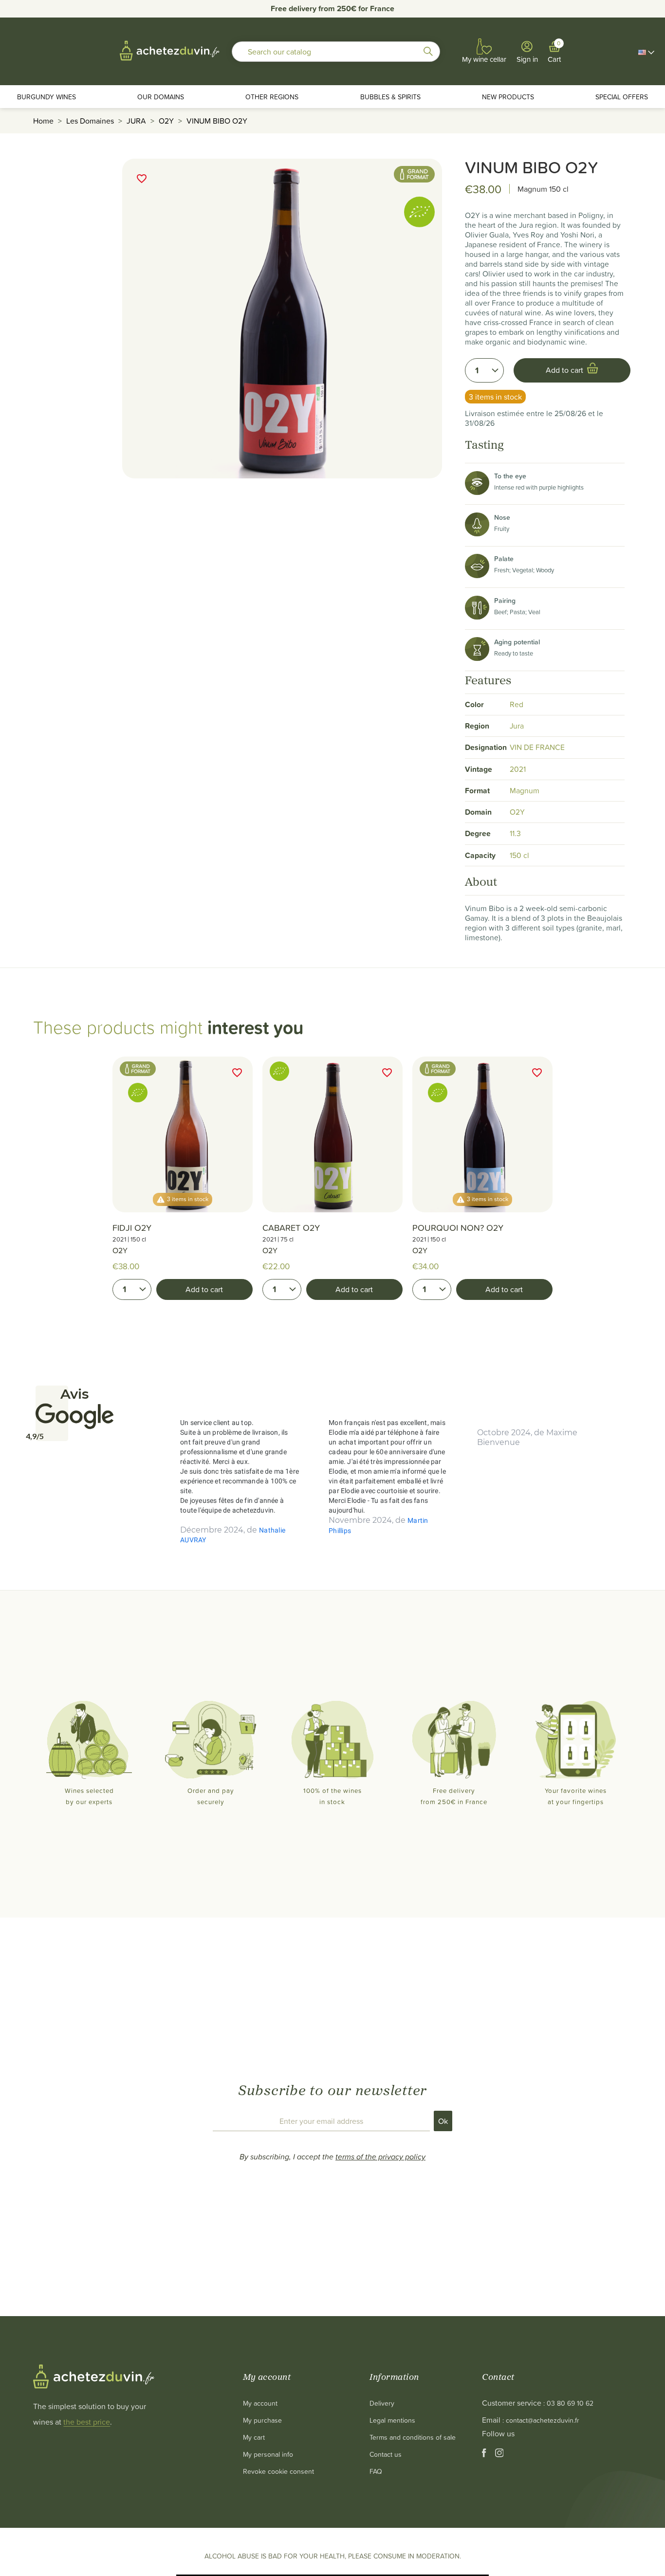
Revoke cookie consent (278, 2471)
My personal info (268, 2454)
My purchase (262, 2420)
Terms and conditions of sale (413, 2437)
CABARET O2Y (291, 1228)
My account (260, 2403)
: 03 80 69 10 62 (568, 2403)
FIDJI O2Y (132, 1228)
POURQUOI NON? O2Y (458, 1228)
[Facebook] (485, 2455)
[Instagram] (499, 2455)
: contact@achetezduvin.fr (541, 2420)
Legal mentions (392, 2420)
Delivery (382, 2403)
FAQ (376, 2471)
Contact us (386, 2454)
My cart (254, 2437)
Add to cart (204, 1289)
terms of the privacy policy (380, 2156)
